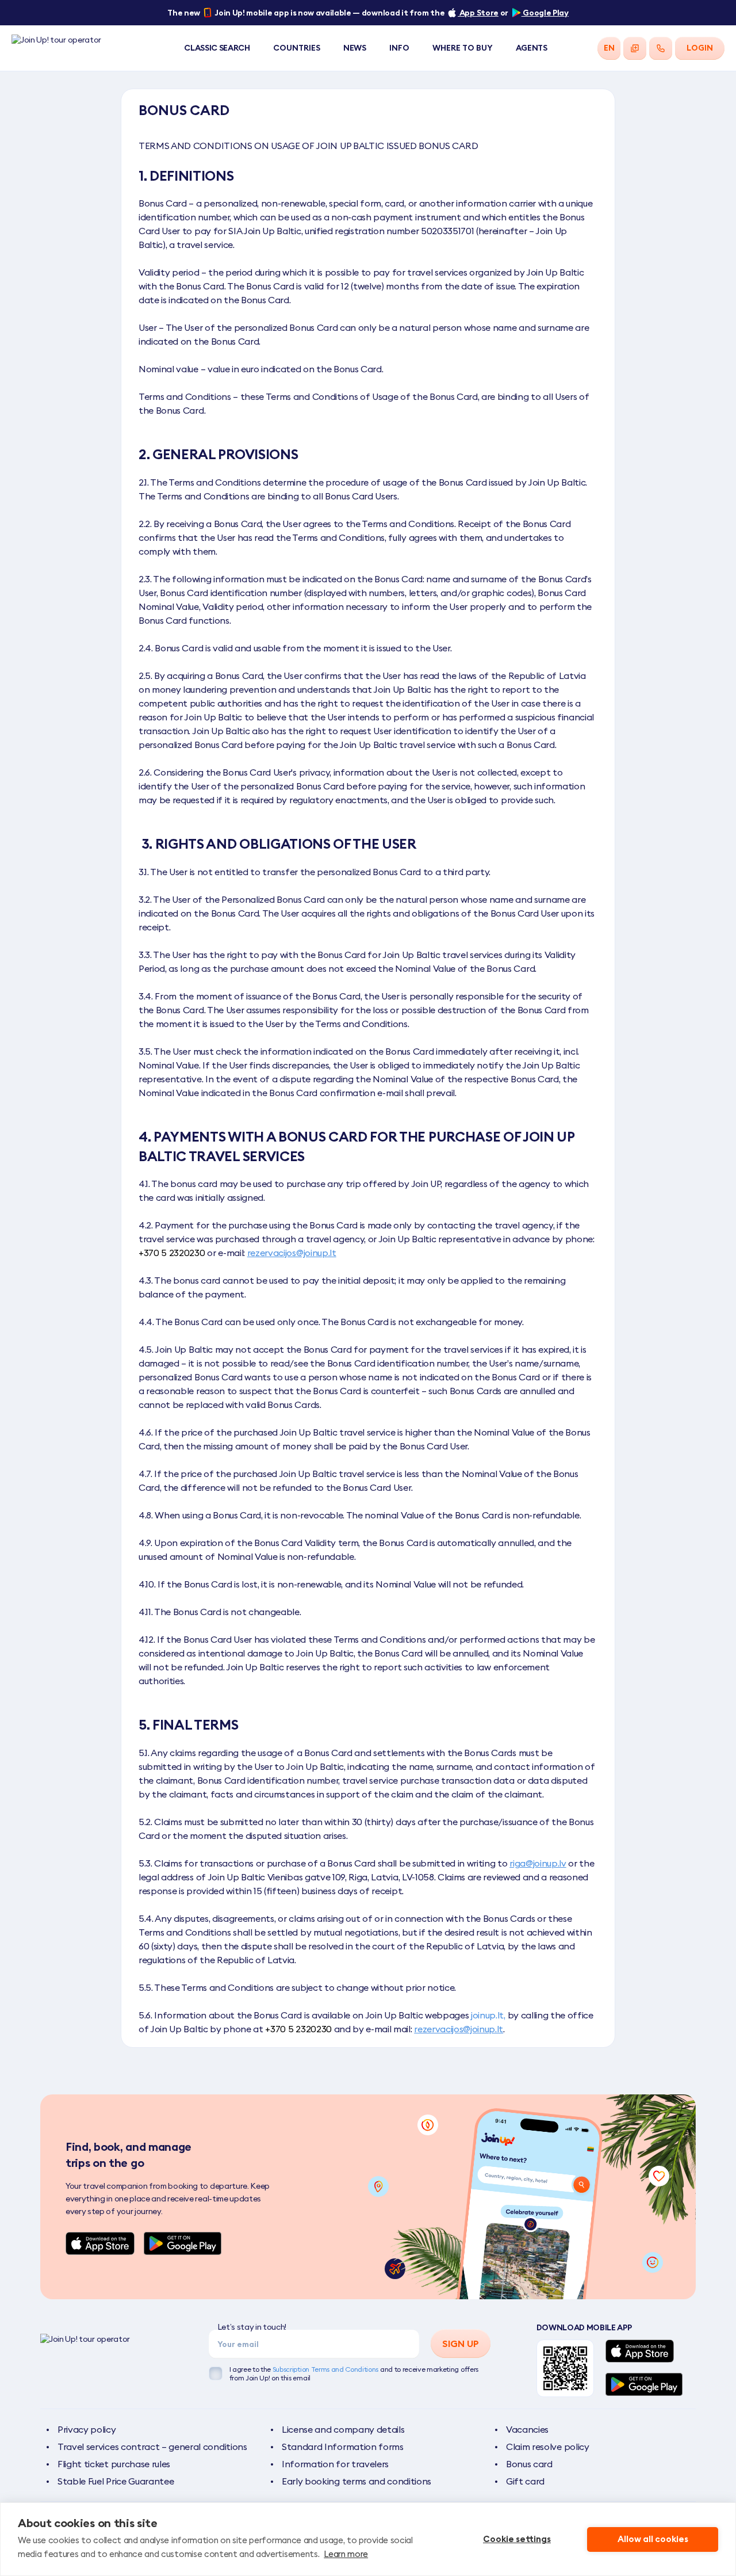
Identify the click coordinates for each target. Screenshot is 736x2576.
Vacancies (527, 2429)
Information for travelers (335, 2464)
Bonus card (529, 2464)
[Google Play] (183, 2243)
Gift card (525, 2481)
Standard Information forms (343, 2447)
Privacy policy (87, 2429)
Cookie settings (517, 2539)
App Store (478, 13)
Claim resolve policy (548, 2447)
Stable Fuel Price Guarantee (116, 2481)
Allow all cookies (653, 2539)
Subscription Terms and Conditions (325, 2369)
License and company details (343, 2429)
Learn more (346, 2554)
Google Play (545, 13)
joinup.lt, (488, 2015)
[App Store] (100, 2243)
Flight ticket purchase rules (114, 2464)
